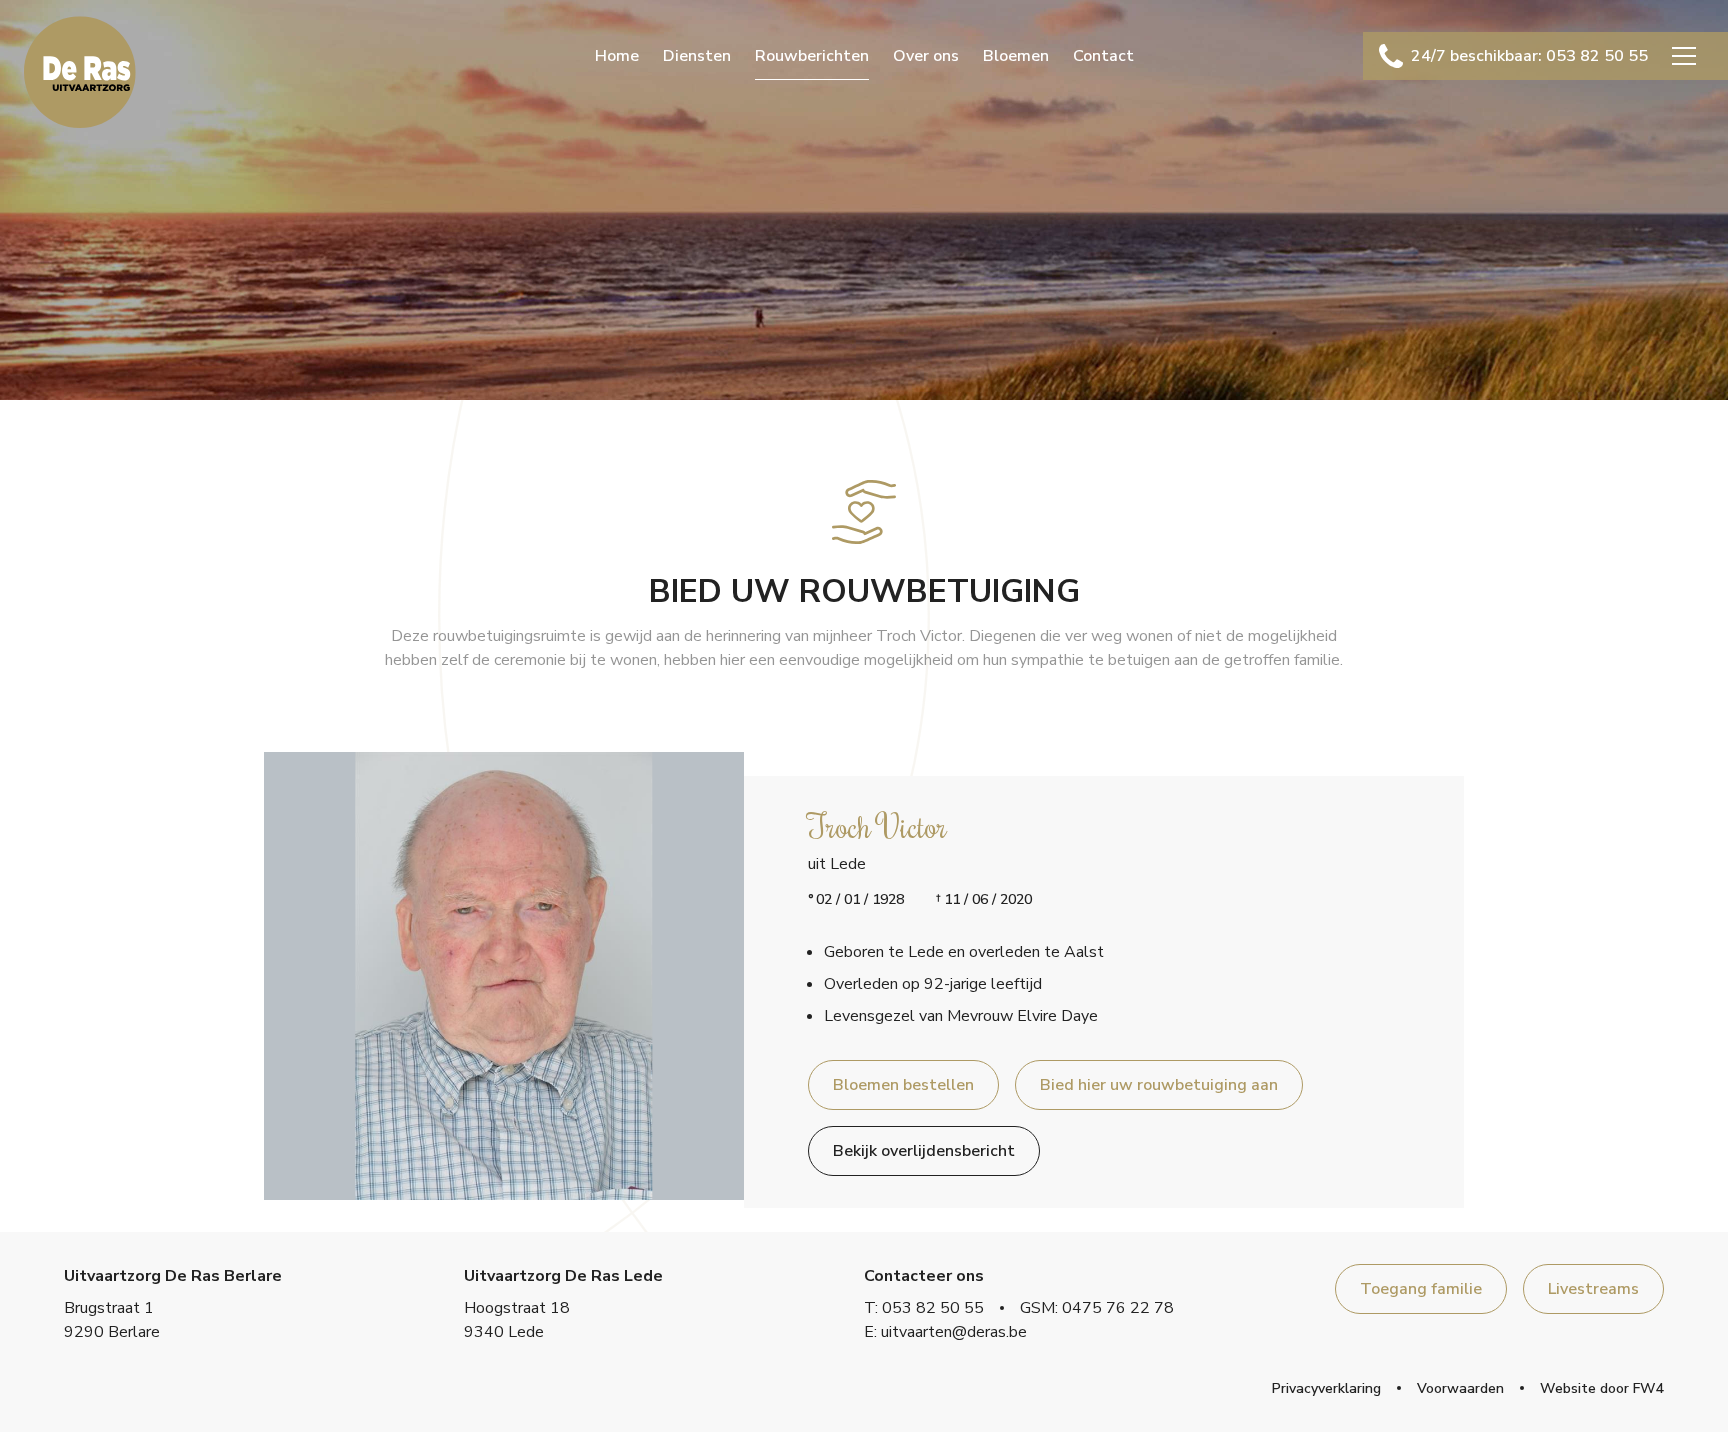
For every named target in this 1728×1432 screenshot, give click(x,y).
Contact (1103, 56)
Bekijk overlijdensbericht (924, 1151)
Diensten (697, 56)
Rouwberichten (812, 56)
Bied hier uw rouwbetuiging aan (1159, 1085)
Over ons (926, 56)
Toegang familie (1421, 1289)
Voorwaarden (1460, 1388)
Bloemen (1016, 56)
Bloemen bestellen (903, 1085)
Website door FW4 (1602, 1388)
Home (617, 56)
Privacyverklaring (1326, 1388)
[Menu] (1684, 56)
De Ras (80, 72)
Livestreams (1593, 1289)
